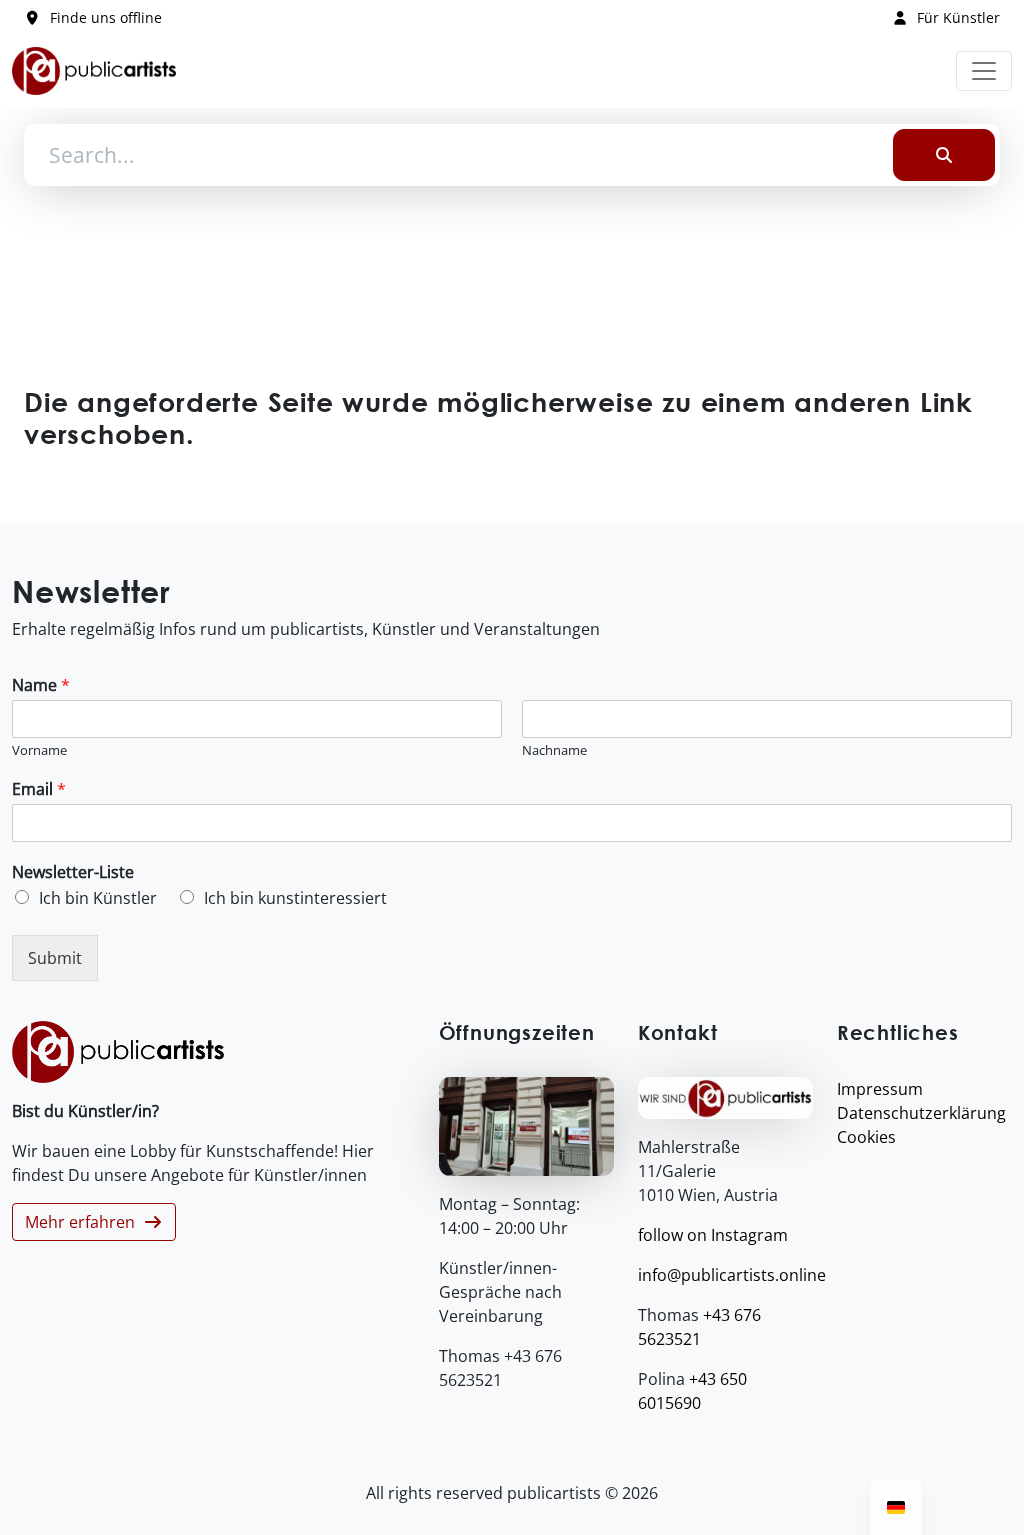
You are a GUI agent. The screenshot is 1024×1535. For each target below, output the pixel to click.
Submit (55, 958)
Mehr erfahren (84, 1222)
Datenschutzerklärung (921, 1113)
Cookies (866, 1137)
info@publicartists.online (732, 1275)
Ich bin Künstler (98, 898)
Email (39, 789)
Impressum (880, 1089)
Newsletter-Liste (73, 872)
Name (41, 685)
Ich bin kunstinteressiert (295, 898)
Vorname (39, 750)
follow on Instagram (713, 1235)
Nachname (554, 750)
